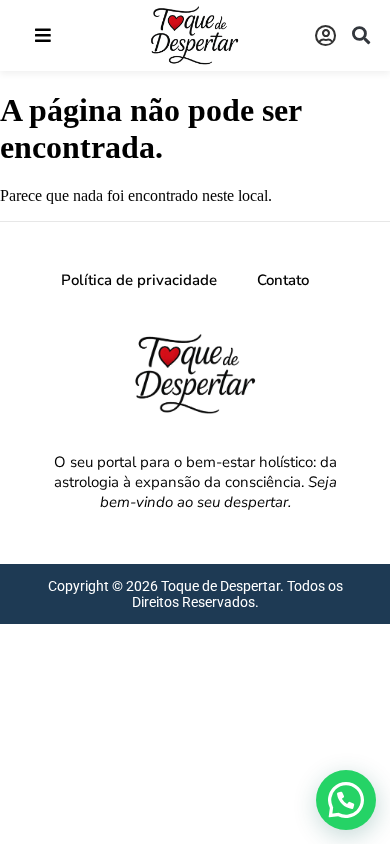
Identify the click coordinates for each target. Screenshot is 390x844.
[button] (42, 35)
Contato (283, 280)
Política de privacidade (139, 280)
